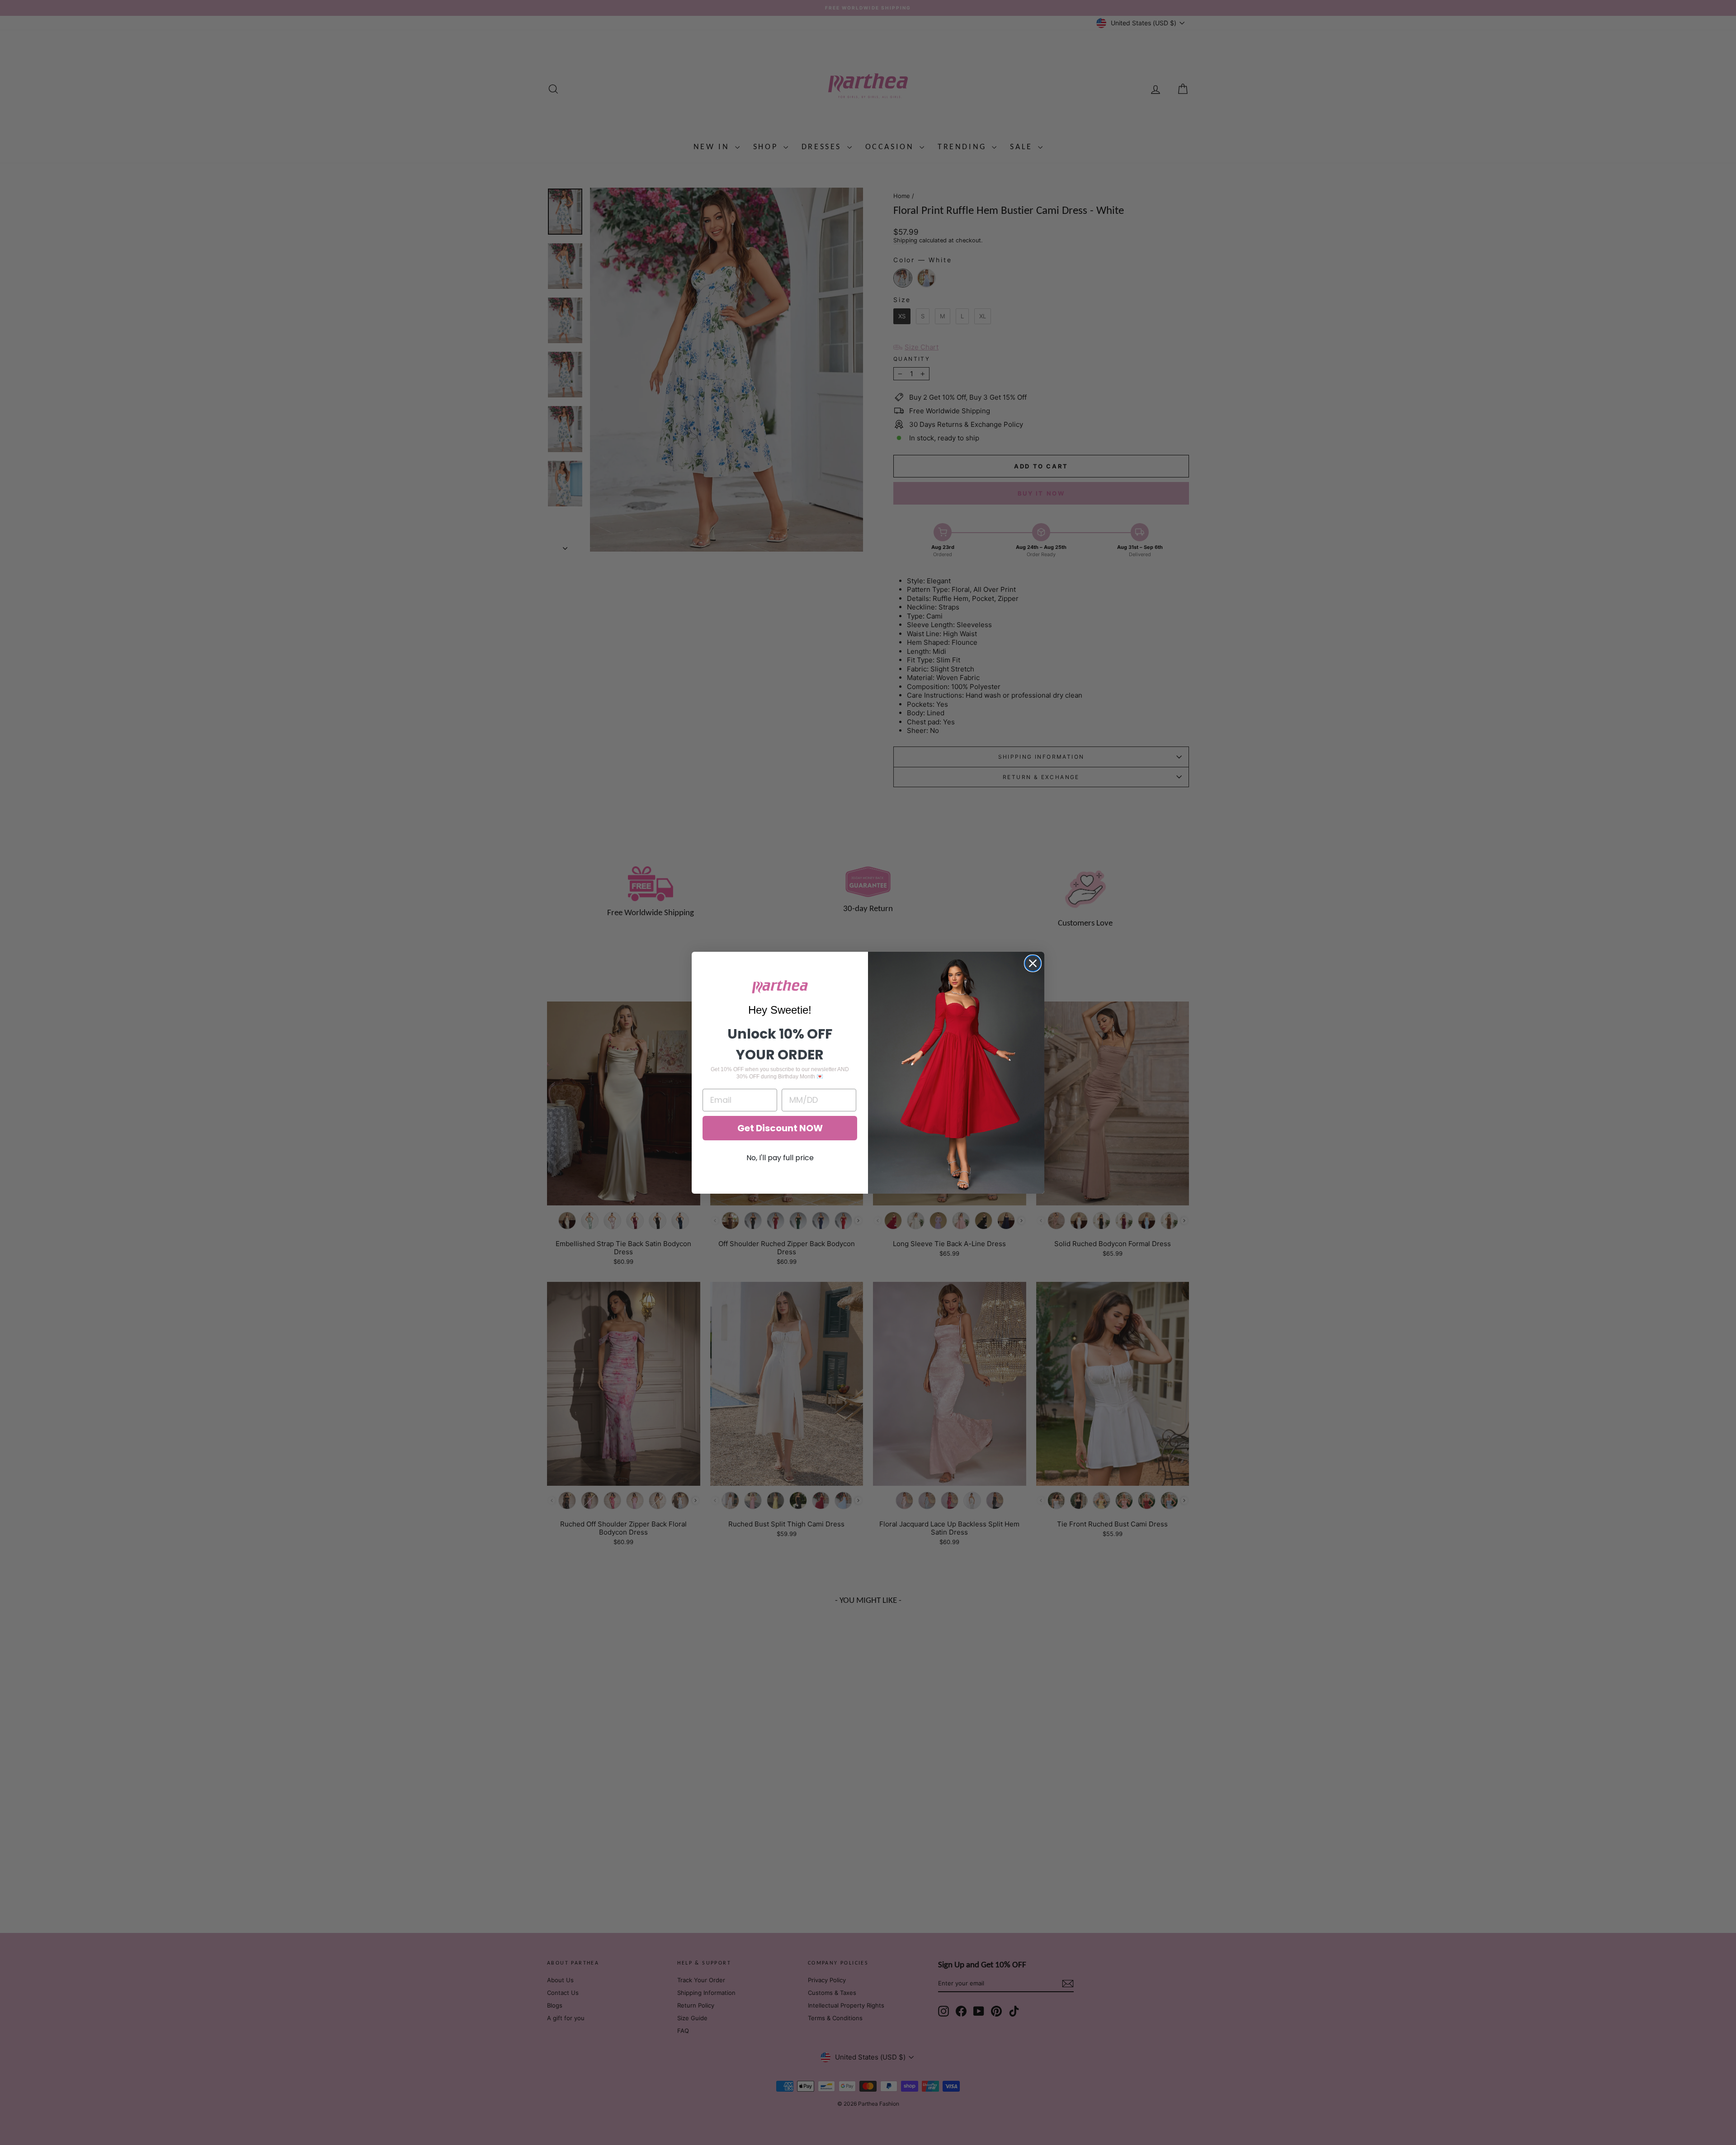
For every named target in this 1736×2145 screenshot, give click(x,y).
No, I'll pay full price (780, 1158)
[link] (780, 987)
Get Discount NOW (780, 1128)
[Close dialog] (1033, 963)
